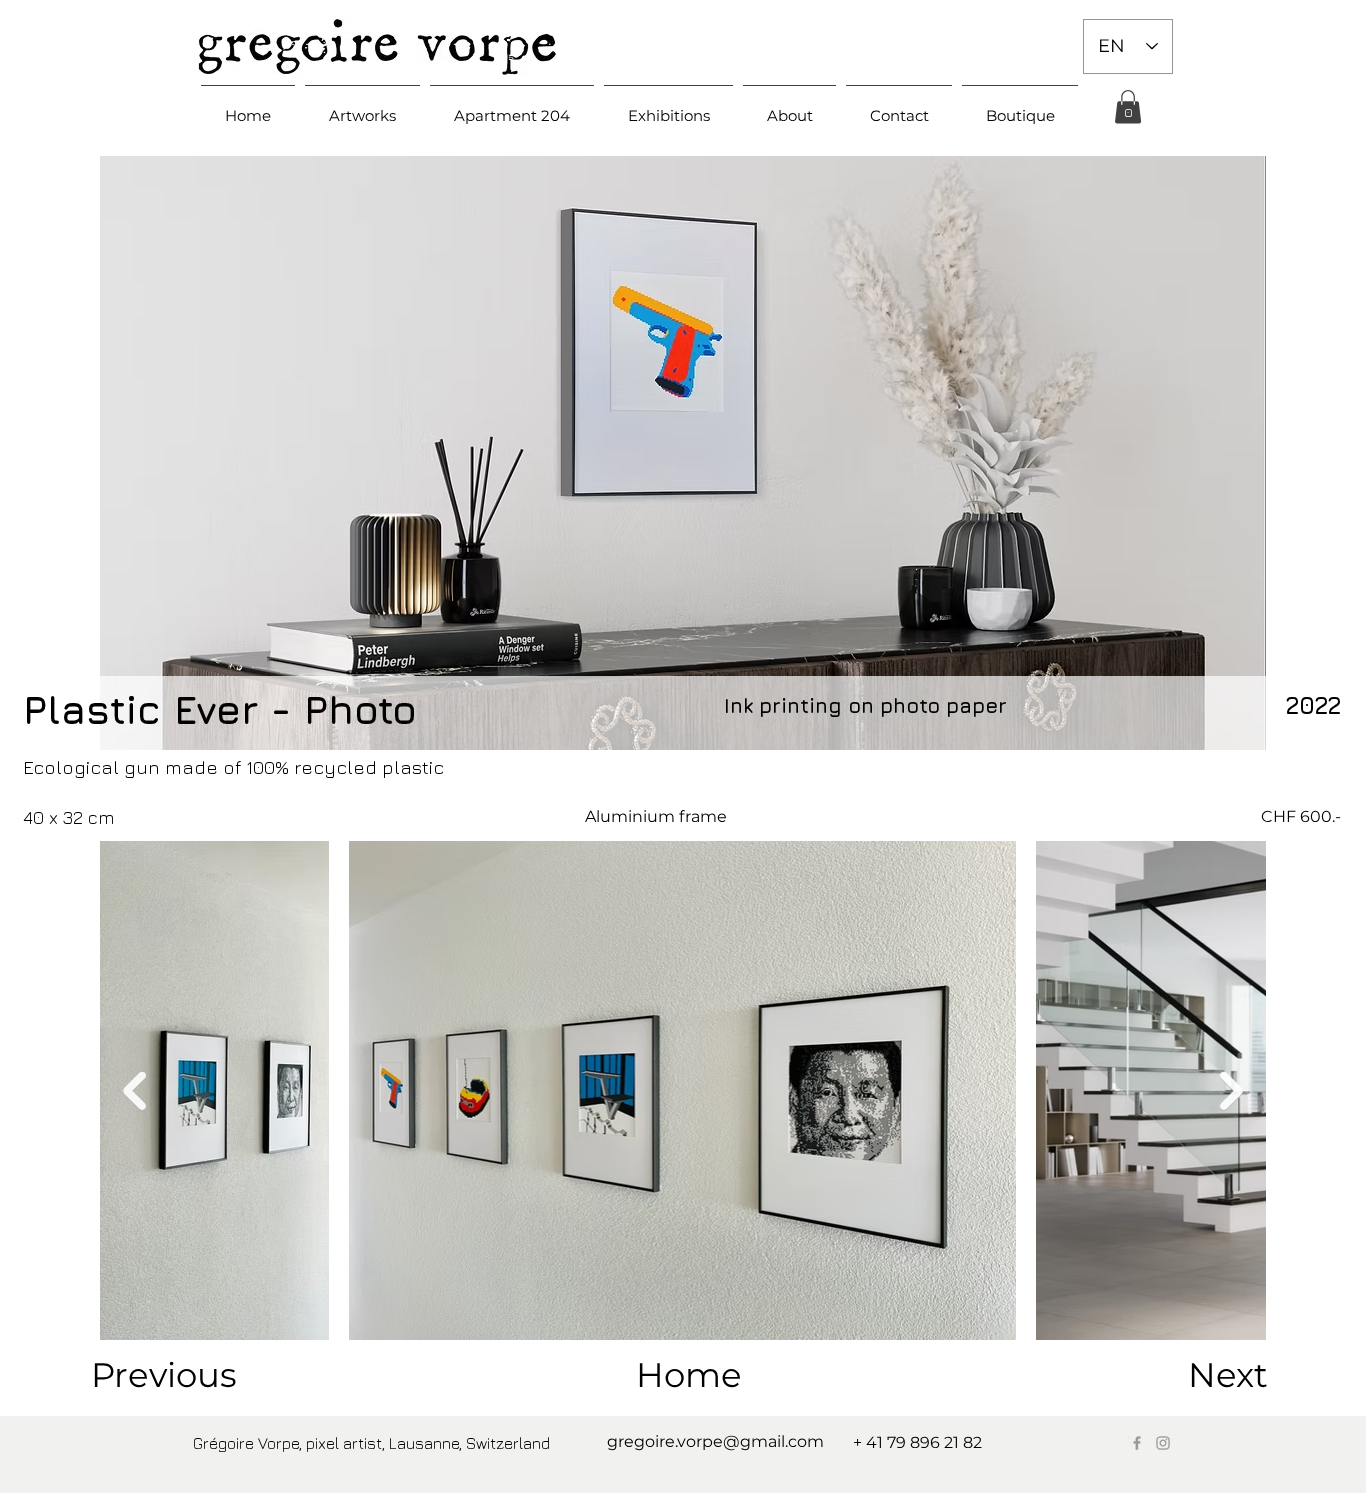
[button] (362, 106)
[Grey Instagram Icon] (1163, 1443)
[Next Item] (1231, 1091)
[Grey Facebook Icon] (1137, 1443)
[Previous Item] (134, 1091)
